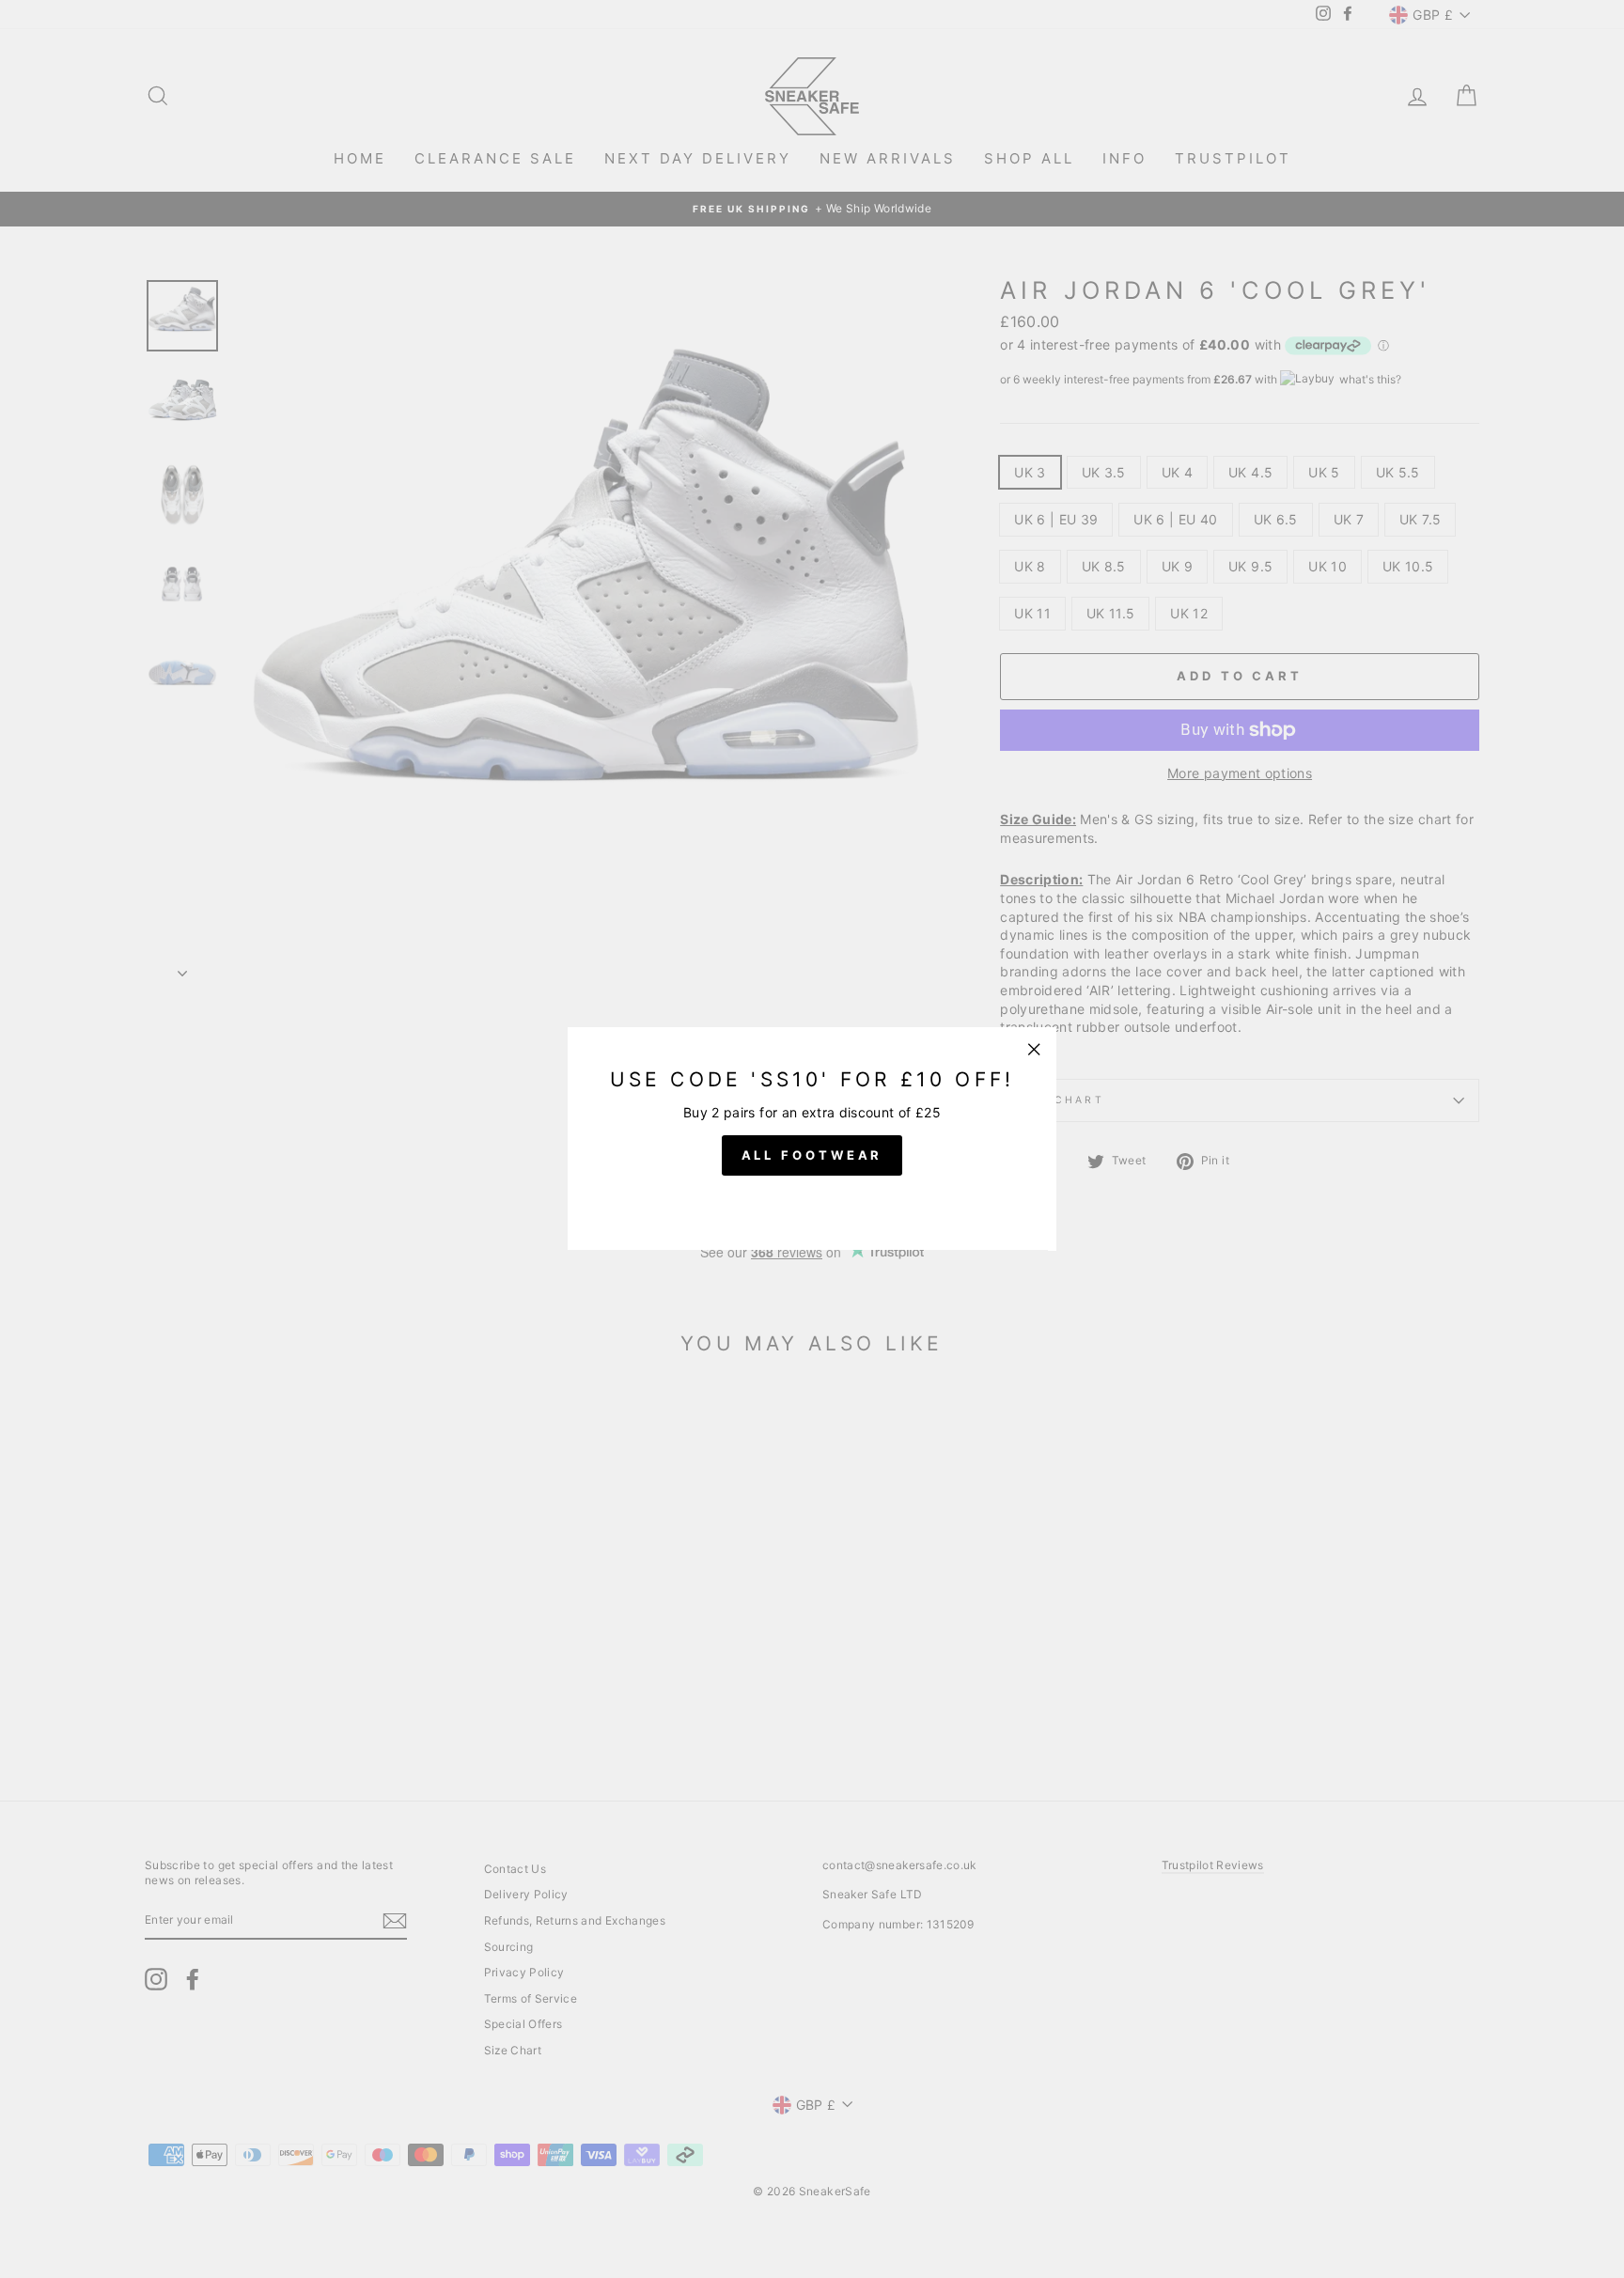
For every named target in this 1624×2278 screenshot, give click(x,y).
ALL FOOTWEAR (812, 1156)
